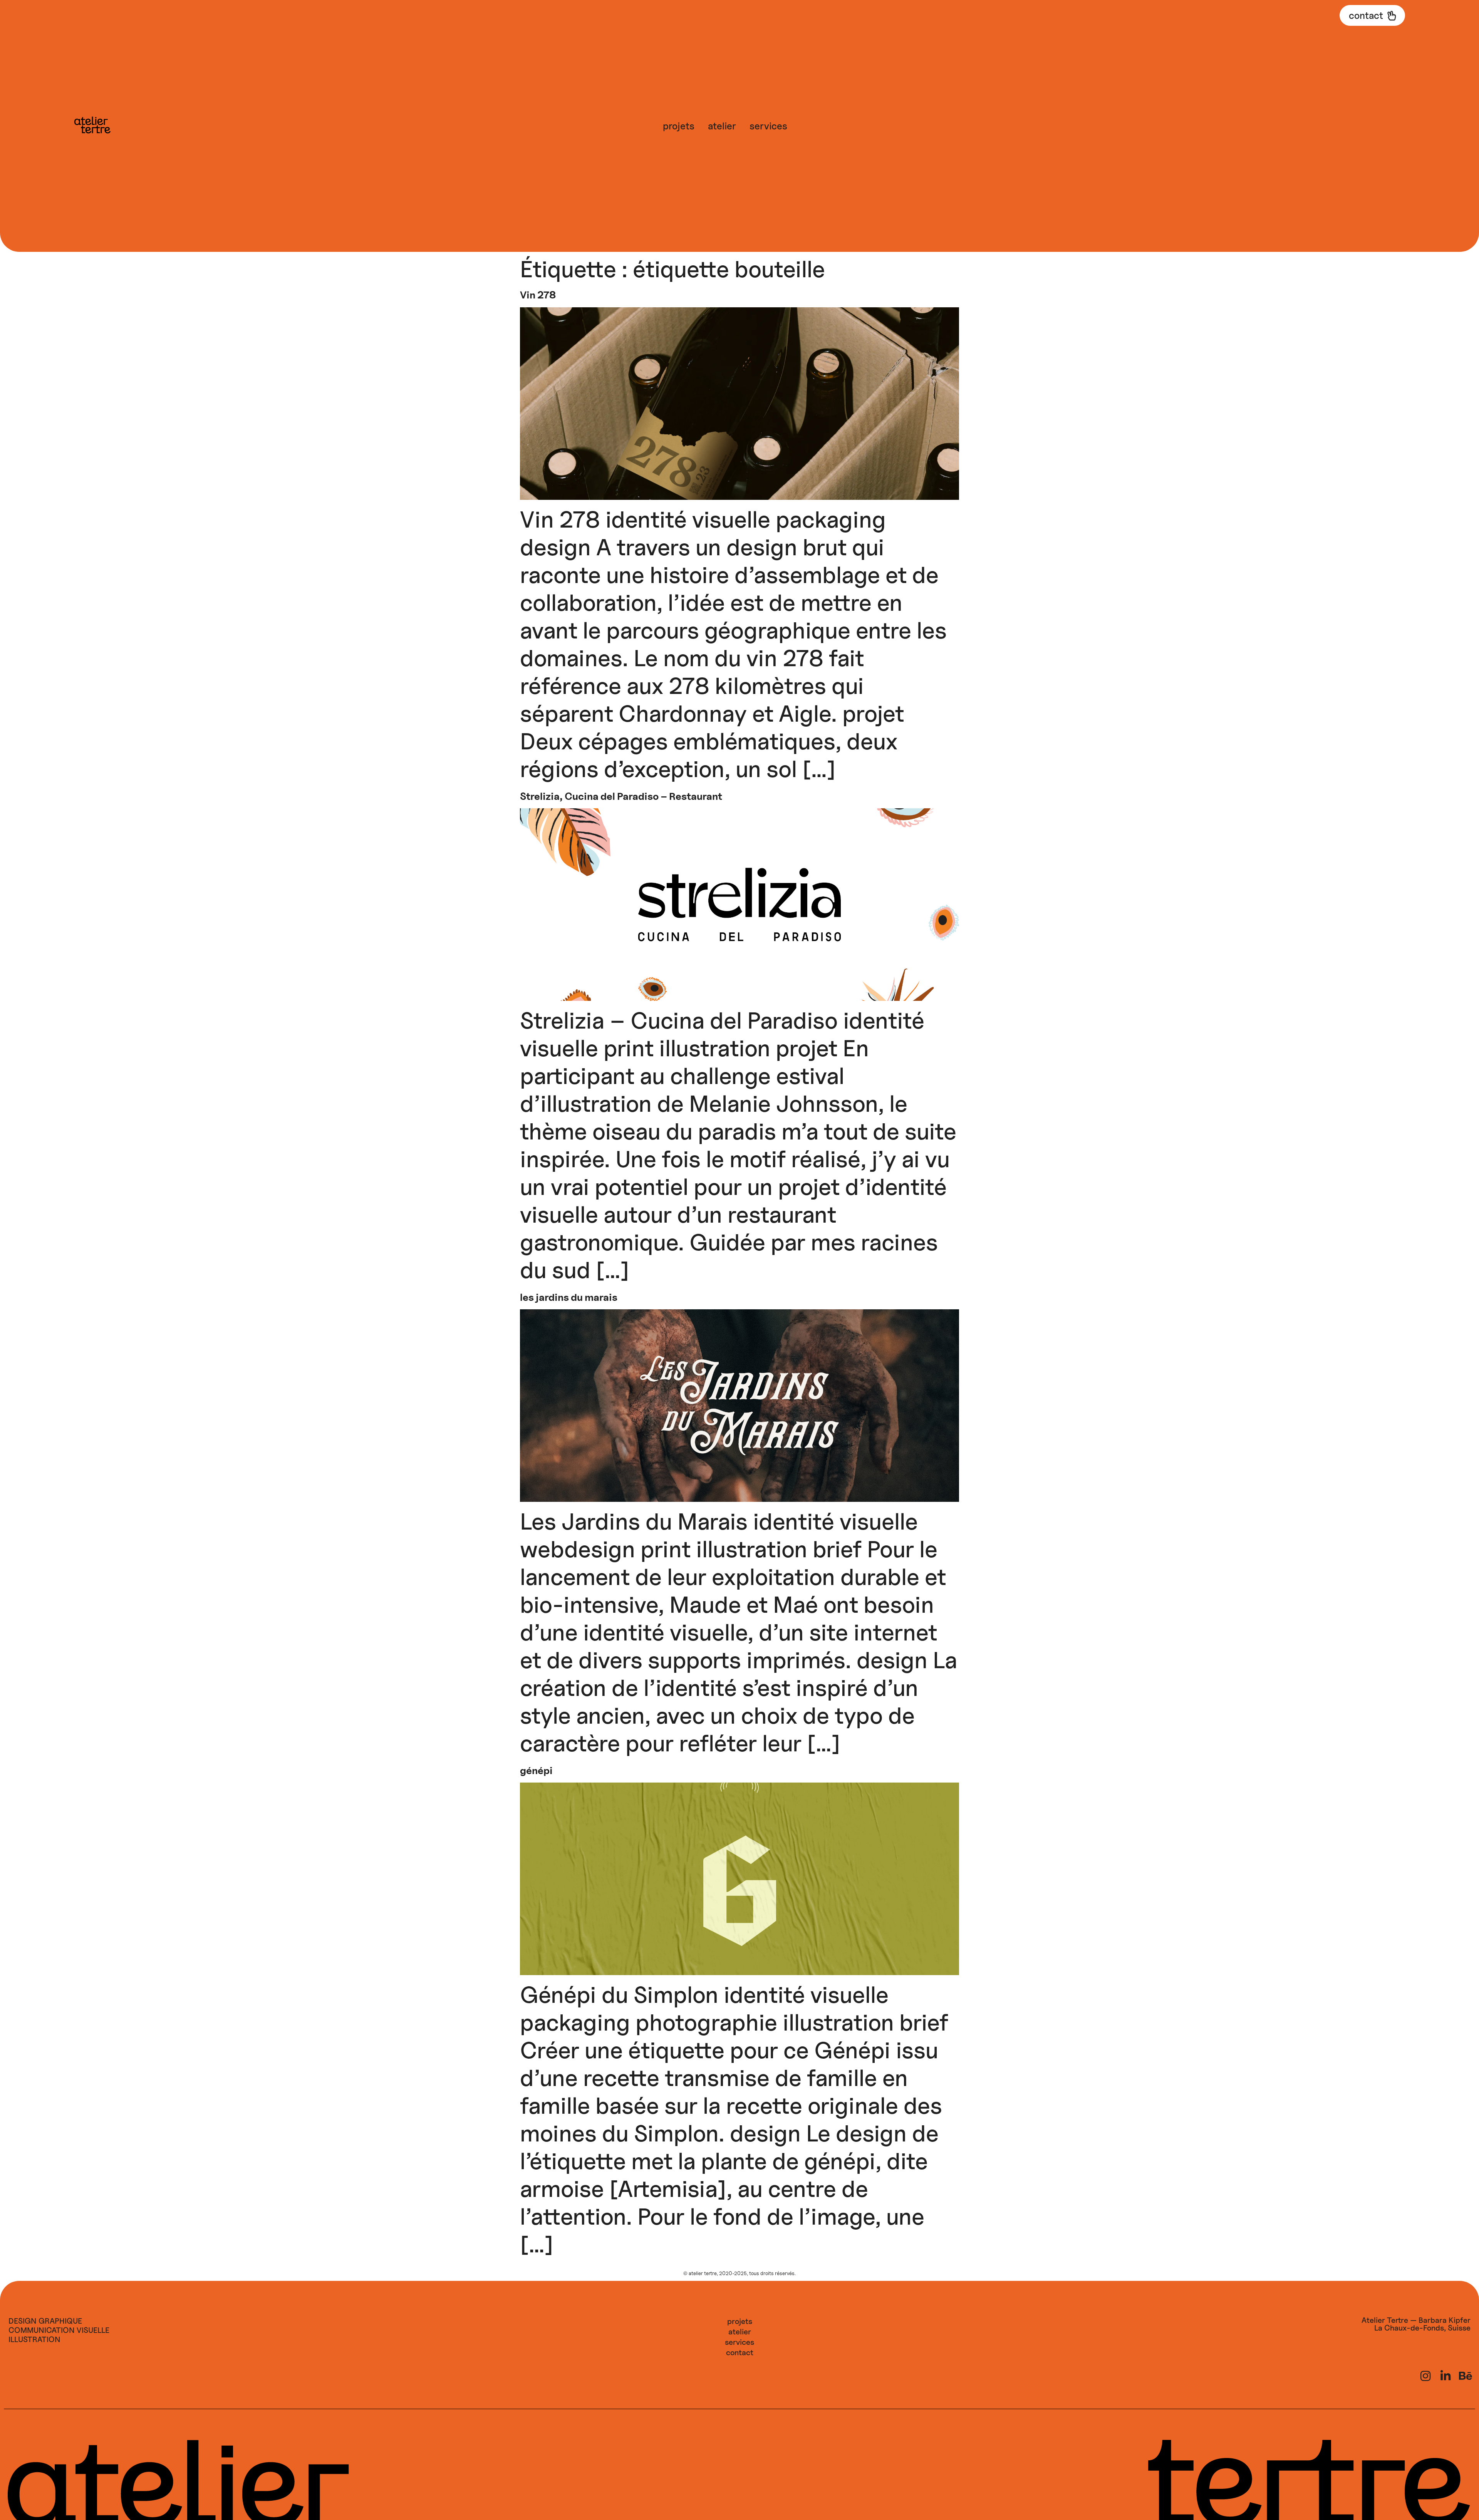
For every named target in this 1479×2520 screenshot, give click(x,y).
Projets (679, 126)
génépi (536, 1770)
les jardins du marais (569, 1297)
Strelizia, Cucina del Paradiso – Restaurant (621, 796)
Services (768, 126)
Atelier (722, 126)
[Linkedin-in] (1445, 2376)
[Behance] (1466, 2376)
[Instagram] (1425, 2376)
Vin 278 (538, 295)
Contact (740, 2352)
